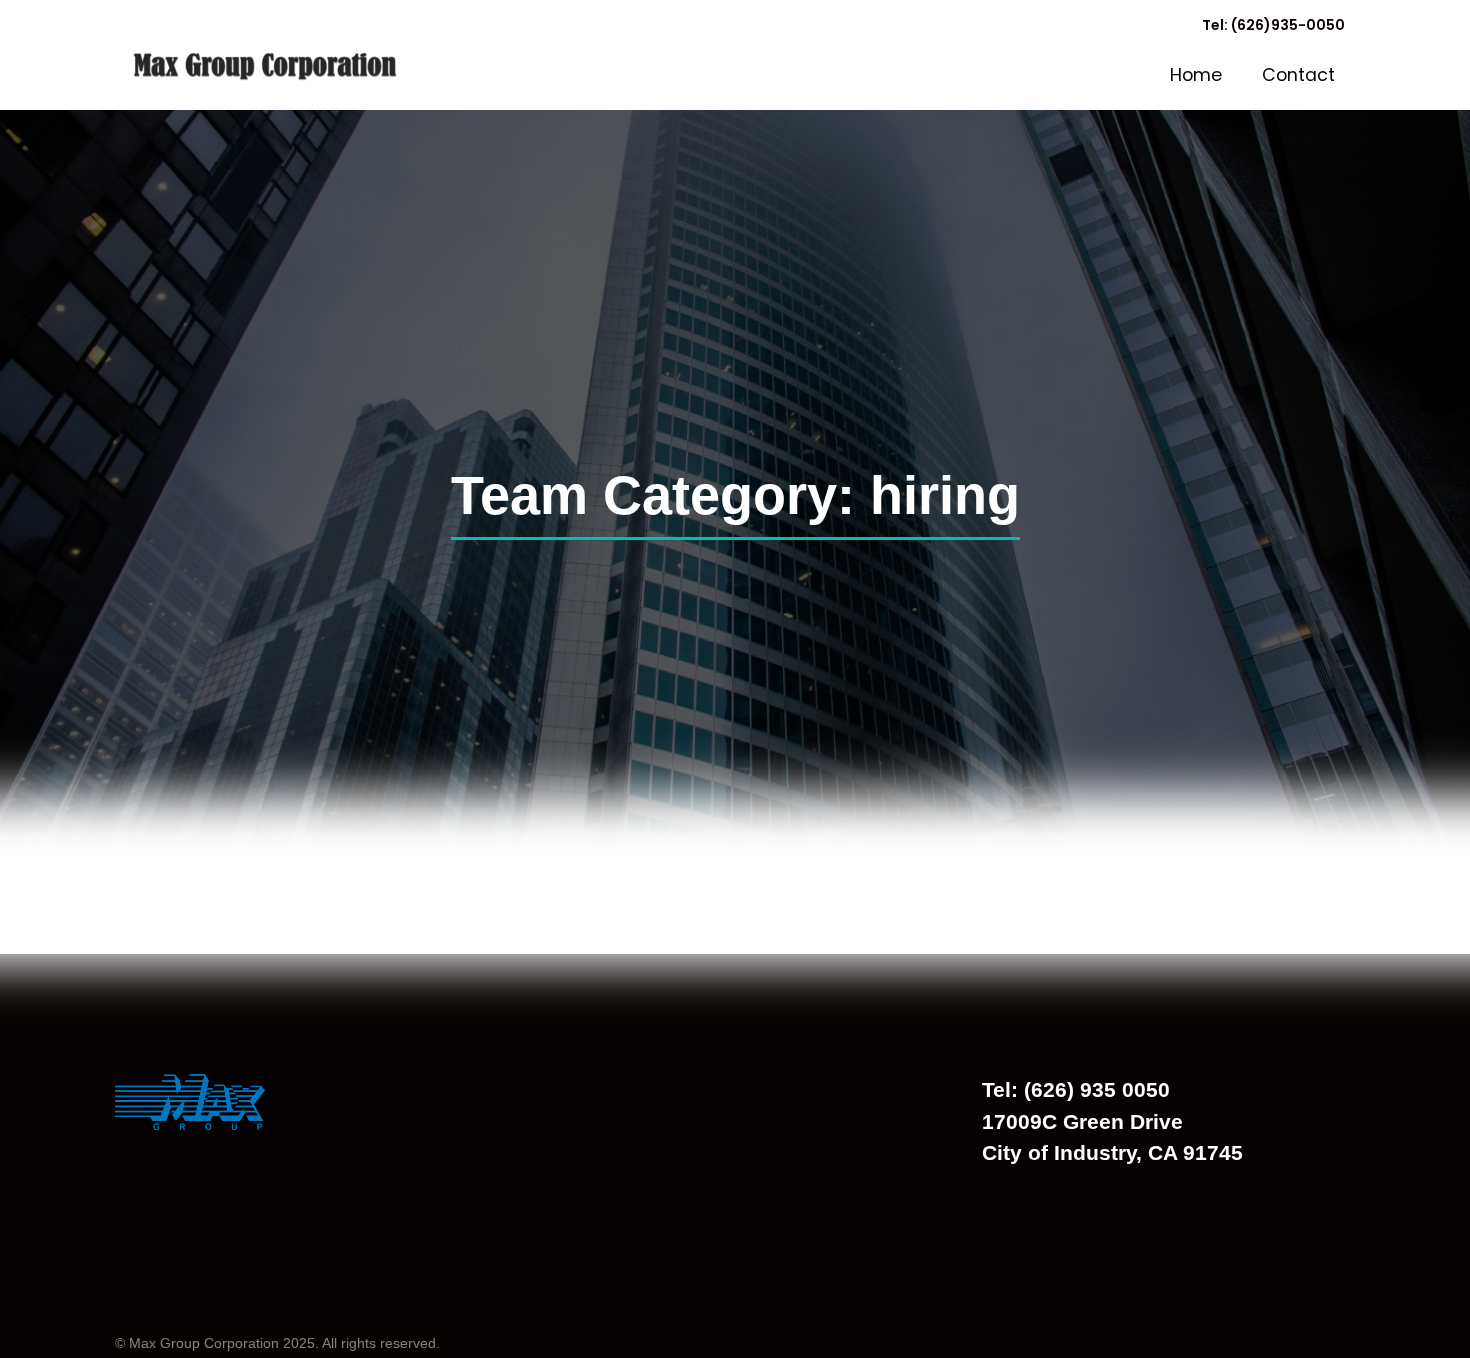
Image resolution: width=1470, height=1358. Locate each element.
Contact (1298, 75)
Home (1196, 75)
